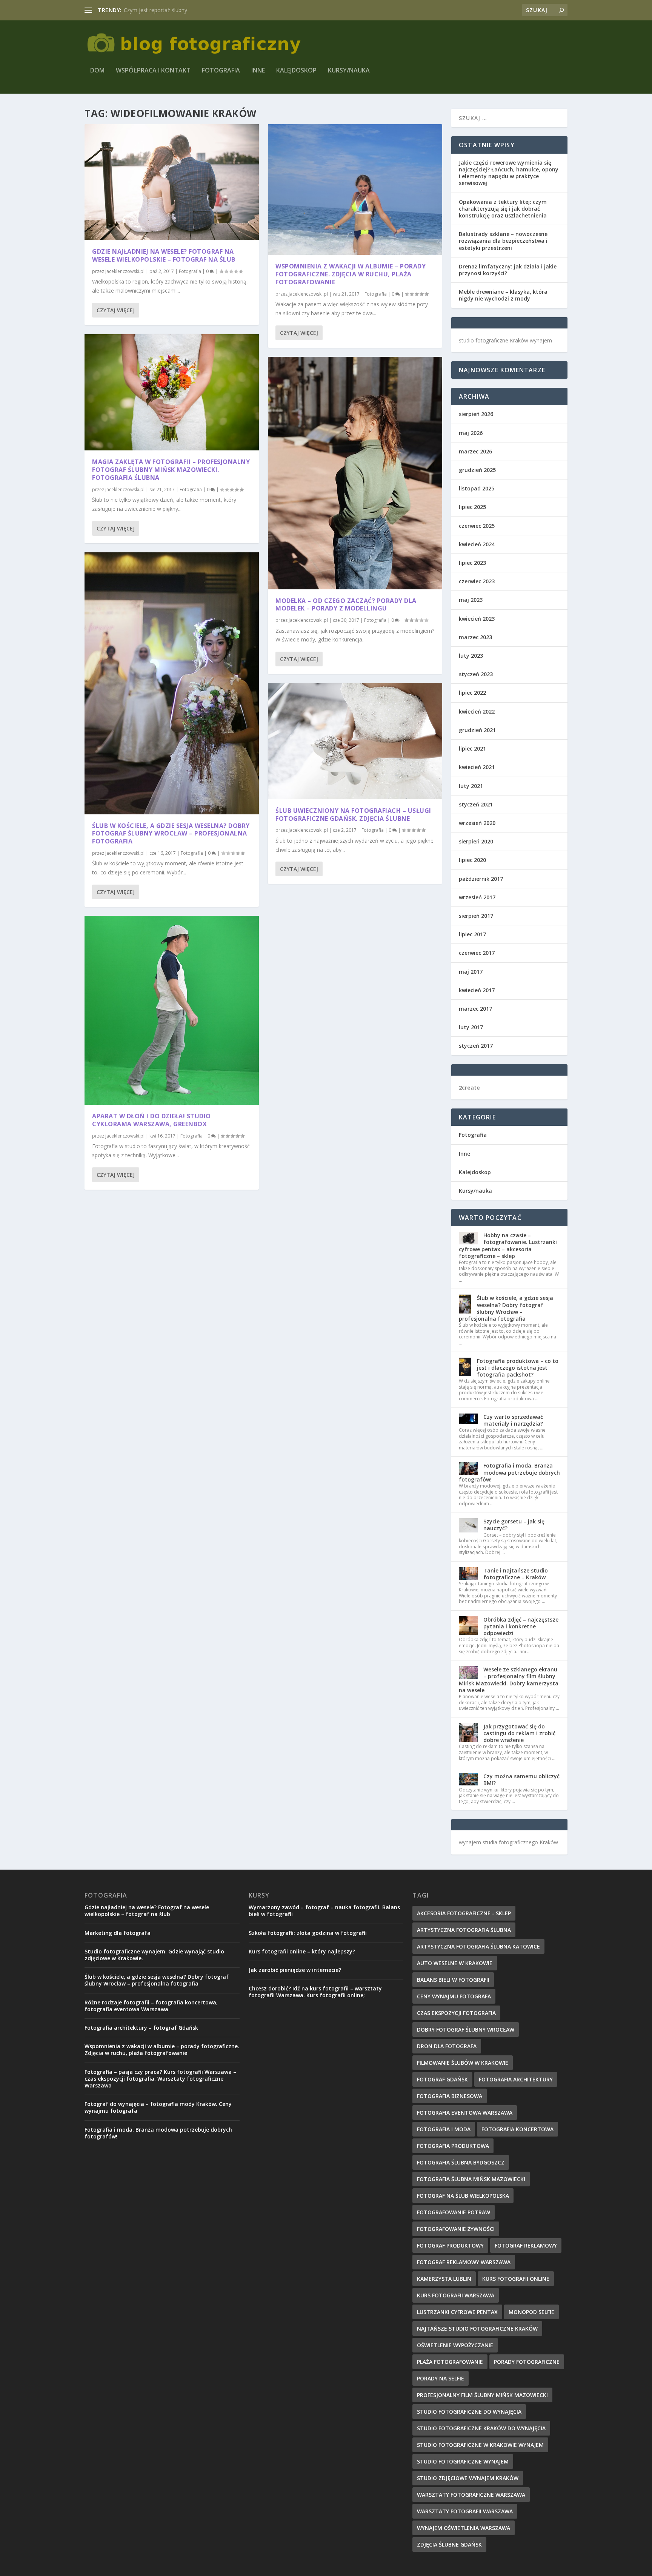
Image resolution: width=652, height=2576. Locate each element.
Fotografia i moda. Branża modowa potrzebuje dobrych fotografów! (509, 1472)
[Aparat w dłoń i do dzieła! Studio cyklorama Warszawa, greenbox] (172, 1010)
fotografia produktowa (453, 2146)
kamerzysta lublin (444, 2279)
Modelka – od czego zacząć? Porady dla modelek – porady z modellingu (346, 605)
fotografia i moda (444, 2129)
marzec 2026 (475, 451)
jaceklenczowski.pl (125, 271)
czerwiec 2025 (477, 526)
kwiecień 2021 (477, 767)
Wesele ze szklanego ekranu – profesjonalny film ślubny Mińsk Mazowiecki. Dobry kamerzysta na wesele (509, 1680)
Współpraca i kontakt (153, 71)
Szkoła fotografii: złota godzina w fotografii (308, 1933)
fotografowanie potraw (454, 2212)
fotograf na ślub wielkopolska (463, 2196)
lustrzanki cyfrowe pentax (457, 2312)
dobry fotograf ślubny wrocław (466, 2030)
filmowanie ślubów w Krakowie (463, 2063)
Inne (258, 71)
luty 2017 (471, 1027)
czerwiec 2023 (477, 581)
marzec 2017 (475, 1009)
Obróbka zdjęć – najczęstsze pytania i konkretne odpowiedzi (521, 1626)
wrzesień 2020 (477, 823)
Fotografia (221, 71)
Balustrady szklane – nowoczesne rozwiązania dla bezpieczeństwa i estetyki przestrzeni (503, 241)
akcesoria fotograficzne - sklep (464, 1913)
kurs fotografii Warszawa (456, 2295)
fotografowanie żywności (456, 2229)
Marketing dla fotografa (118, 1933)
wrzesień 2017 (477, 897)
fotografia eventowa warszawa (465, 2113)
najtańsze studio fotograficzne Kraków (477, 2329)
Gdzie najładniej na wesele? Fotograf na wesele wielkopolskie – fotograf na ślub (164, 255)
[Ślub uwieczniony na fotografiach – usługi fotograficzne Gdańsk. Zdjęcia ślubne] (355, 741)
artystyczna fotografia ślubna (464, 1930)
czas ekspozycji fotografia (456, 2013)
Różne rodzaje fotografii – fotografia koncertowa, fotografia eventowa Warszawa (151, 2006)
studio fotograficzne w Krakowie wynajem (480, 2445)
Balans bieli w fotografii (453, 1980)
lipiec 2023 (472, 563)
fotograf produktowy (450, 2245)
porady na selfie (441, 2378)
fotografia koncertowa (517, 2129)
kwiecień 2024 (477, 544)
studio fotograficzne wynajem (463, 2461)
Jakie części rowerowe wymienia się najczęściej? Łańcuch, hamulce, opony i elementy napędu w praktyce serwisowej (509, 173)
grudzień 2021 (477, 730)
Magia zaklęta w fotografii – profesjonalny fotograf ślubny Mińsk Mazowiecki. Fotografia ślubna (171, 470)
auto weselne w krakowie (455, 1963)
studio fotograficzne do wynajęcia (469, 2412)
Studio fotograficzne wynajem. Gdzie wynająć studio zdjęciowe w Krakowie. (154, 1955)
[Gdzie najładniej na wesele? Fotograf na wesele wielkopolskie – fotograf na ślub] (172, 182)
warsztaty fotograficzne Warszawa (471, 2495)
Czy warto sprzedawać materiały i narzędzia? (513, 1420)
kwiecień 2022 (477, 711)
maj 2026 (471, 433)
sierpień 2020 (476, 841)
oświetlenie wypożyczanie (455, 2345)
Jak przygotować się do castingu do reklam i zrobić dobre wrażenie (519, 1733)
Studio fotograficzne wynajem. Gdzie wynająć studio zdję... (195, 10)
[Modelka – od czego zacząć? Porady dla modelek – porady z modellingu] (355, 473)
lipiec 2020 (472, 860)
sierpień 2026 (476, 414)
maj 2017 (471, 972)
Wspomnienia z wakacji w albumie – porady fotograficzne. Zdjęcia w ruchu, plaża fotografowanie (351, 274)
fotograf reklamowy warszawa (464, 2262)
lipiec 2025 (472, 507)
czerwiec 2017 (477, 953)
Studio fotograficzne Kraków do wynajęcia (481, 2428)
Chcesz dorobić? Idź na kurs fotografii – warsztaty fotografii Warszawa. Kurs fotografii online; (315, 1992)
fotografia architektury (516, 2079)
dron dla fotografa (447, 2046)
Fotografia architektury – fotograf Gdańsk (141, 2028)
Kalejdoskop (296, 71)
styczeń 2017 (476, 1046)
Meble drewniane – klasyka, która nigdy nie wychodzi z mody (503, 295)
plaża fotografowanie (450, 2362)
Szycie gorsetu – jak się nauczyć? (514, 1525)
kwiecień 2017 (477, 990)
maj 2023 (471, 600)
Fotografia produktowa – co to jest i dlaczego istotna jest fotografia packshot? (518, 1368)
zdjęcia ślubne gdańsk (449, 2544)
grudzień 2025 (477, 470)
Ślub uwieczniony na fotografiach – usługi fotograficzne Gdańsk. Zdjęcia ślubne (353, 815)
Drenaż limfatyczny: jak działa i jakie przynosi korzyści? (508, 270)
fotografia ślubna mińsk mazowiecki (471, 2179)
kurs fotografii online (516, 2279)
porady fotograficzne (527, 2362)
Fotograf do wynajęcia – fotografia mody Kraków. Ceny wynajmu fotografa (158, 2107)
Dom (97, 71)
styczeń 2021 (476, 804)
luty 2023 (471, 656)
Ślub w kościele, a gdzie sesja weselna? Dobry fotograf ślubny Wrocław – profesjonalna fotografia (171, 834)
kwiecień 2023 (477, 619)
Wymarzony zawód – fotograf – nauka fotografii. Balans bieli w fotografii (324, 1911)
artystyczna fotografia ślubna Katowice (478, 1946)
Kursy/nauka (349, 71)
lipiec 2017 (472, 934)
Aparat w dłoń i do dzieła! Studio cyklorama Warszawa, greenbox (151, 1120)
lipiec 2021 (472, 748)
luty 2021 (471, 786)
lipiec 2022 (472, 693)
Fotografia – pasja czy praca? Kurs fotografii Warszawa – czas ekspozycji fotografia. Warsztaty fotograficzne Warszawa (160, 2079)
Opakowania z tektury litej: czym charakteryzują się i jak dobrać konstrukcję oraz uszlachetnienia (503, 209)
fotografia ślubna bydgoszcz (461, 2162)
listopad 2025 (477, 488)
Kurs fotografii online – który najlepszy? (302, 1951)
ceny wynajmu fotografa (454, 1996)
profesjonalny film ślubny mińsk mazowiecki (482, 2395)
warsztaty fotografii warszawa (465, 2511)
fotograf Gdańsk (442, 2079)
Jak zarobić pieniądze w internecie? (295, 1970)
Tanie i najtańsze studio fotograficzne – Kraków (516, 1574)
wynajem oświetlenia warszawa (464, 2528)
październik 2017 (481, 879)
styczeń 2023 (476, 674)
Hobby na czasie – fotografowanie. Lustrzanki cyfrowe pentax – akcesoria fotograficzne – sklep (508, 1246)
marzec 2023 (475, 637)
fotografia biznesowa (450, 2096)
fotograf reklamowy (526, 2245)
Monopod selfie (531, 2312)
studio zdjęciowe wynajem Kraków (468, 2478)
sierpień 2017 (476, 916)
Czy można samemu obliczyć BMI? (521, 1780)
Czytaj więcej (116, 310)
